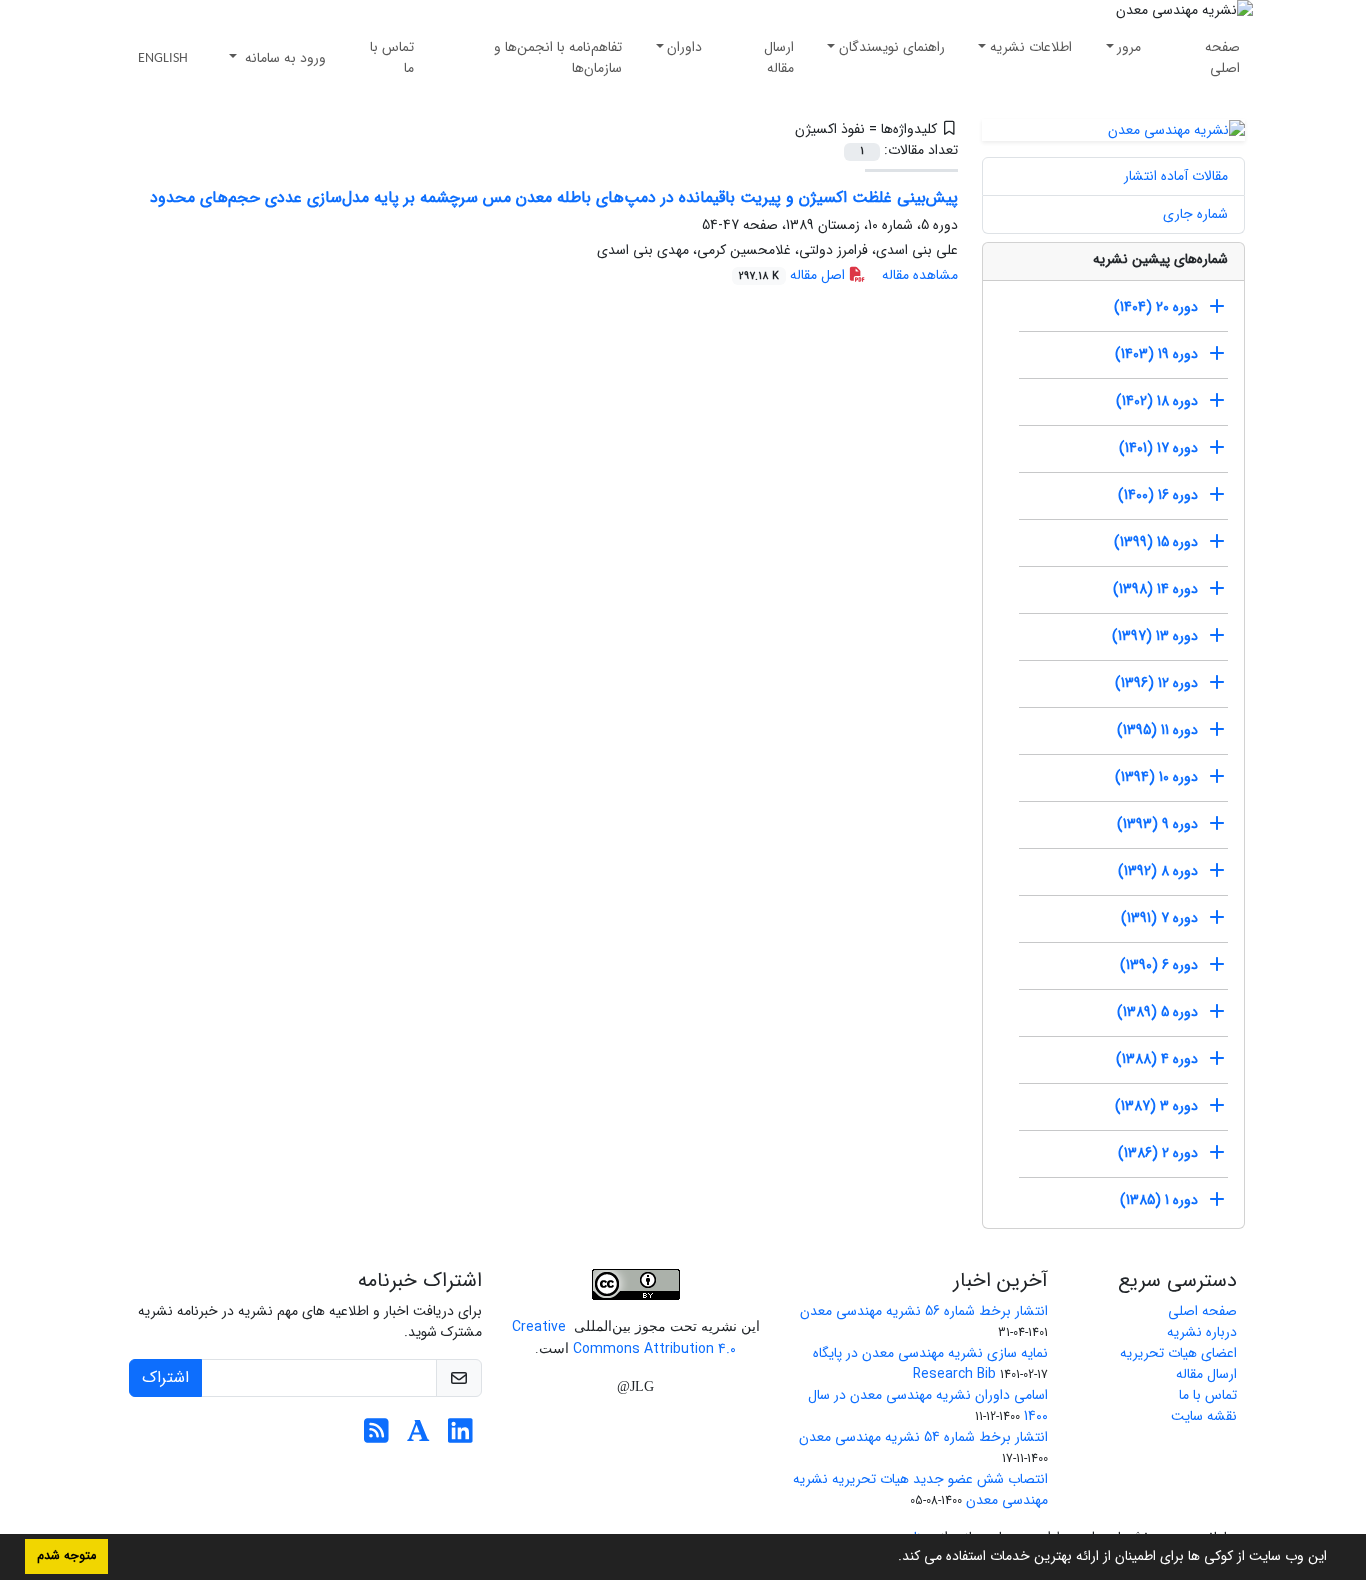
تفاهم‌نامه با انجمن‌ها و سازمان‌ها (558, 57)
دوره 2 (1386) (1158, 1153)
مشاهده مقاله (920, 275)
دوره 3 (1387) (1156, 1106)
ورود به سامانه (283, 58)
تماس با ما (392, 57)
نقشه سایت (1204, 1416)
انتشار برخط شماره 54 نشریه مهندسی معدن (923, 1437)
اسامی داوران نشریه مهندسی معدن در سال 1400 (928, 1405)
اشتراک (165, 1377)
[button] (891, 1558)
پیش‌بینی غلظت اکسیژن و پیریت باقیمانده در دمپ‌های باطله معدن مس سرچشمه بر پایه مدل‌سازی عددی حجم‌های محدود (554, 197)
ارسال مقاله (779, 57)
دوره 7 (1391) (1159, 918)
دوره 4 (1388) (1157, 1059)
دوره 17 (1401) (1158, 448)
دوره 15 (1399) (1156, 542)
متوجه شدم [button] (66, 1556)
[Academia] (418, 1437)
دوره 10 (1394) (1156, 777)
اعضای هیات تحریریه (1178, 1353)
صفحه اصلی (1222, 57)
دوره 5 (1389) (1157, 1012)
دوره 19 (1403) (1156, 354)
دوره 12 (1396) (1156, 683)
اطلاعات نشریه (1031, 47)
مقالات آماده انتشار (1176, 176)
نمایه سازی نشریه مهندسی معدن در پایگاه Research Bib (930, 1363)
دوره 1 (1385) (1159, 1200)
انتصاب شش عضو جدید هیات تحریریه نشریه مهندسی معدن (920, 1489)
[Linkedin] (460, 1437)
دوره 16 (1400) (1158, 495)
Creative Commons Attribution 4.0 (624, 1338)
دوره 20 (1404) (1156, 307)
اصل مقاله (794, 275)
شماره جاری (1195, 214)
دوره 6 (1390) (1159, 965)
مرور (1129, 47)
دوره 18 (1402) (1157, 401)
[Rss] (376, 1437)
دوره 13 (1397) (1155, 636)
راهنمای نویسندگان (892, 47)
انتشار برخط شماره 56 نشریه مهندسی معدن (924, 1311)
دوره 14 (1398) (1155, 589)
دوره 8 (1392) (1158, 871)
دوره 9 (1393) (1157, 824)
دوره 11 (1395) (1157, 730)
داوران (684, 47)
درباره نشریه (1202, 1332)
